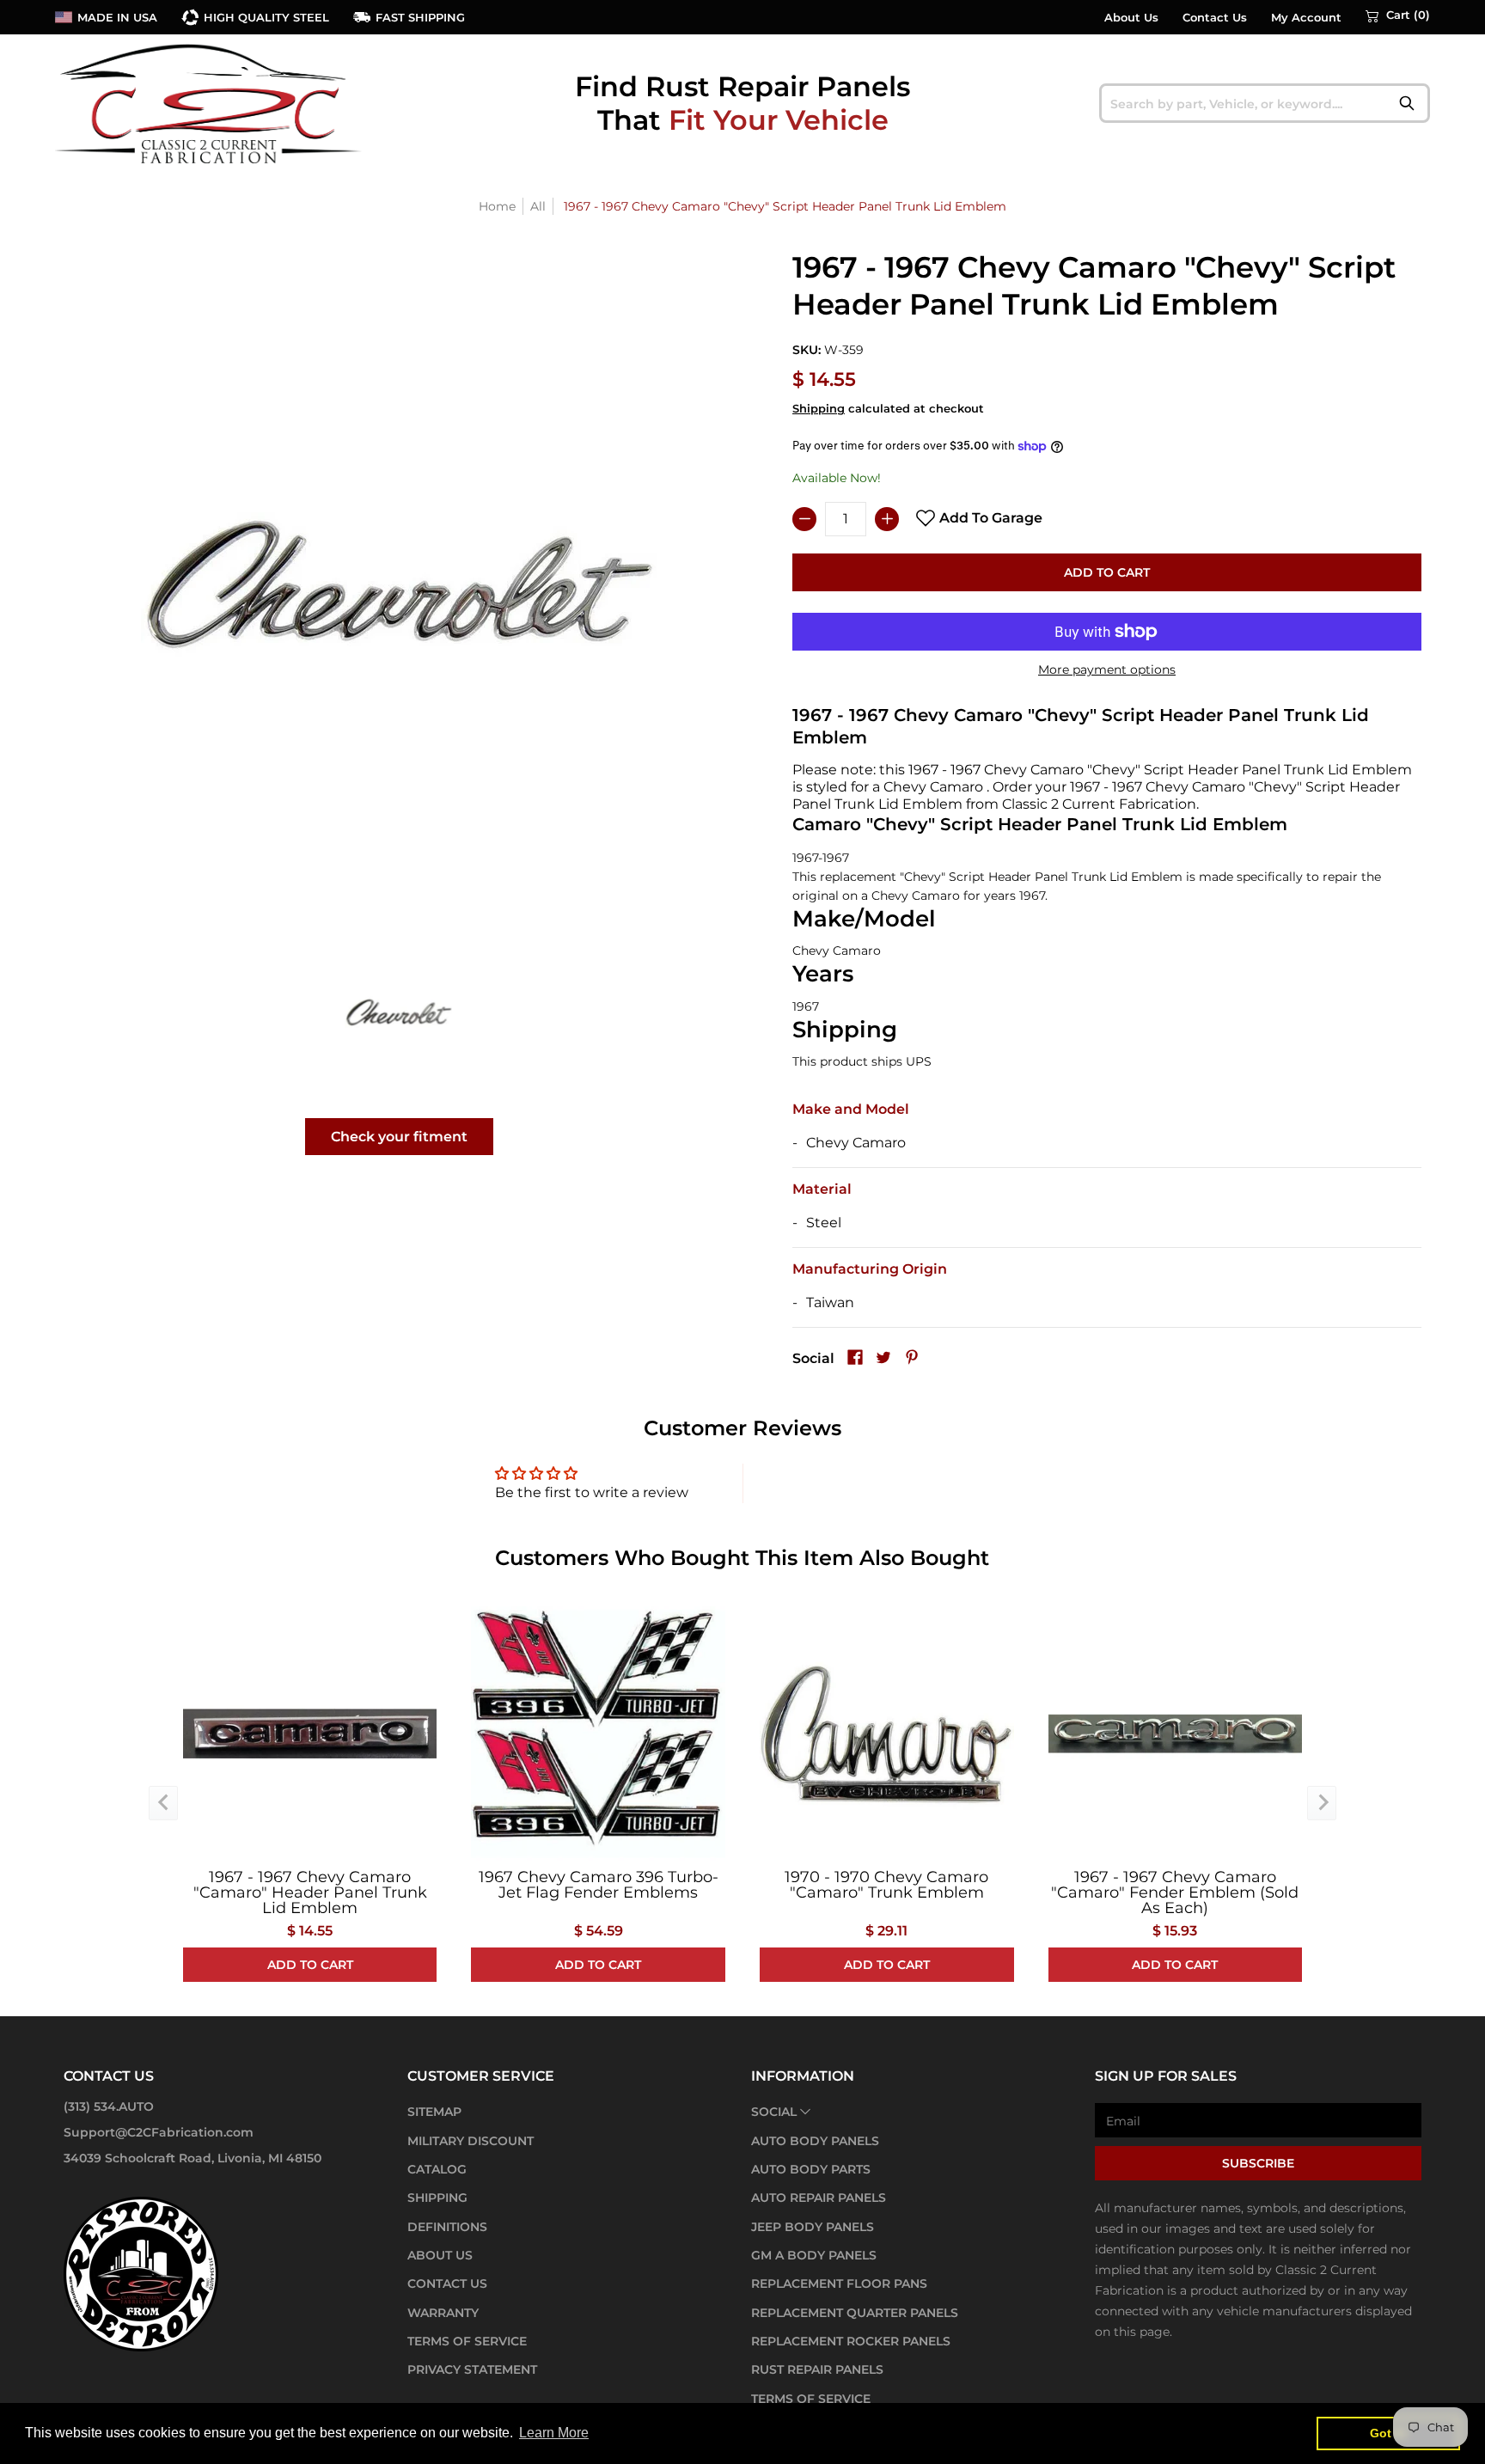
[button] (1398, 15)
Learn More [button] (554, 2433)
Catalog (437, 2169)
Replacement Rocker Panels (851, 2341)
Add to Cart (1107, 572)
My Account (1306, 18)
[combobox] (1265, 103)
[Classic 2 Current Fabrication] (210, 103)
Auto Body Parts (811, 2169)
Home (497, 206)
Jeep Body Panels (813, 2227)
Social (774, 2112)
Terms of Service (467, 2341)
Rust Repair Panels (817, 2369)
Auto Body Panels (815, 2141)
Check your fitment (399, 1137)
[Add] (887, 519)
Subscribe (1258, 2163)
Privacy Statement (472, 2369)
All (538, 206)
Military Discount (471, 2141)
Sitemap (434, 2112)
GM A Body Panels (814, 2255)
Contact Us (1215, 18)
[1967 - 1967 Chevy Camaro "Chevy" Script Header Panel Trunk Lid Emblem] (399, 1012)
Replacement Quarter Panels (855, 2313)
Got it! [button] (1388, 2433)
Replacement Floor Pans (839, 2284)
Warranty (443, 2313)
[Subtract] (804, 519)
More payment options (1107, 669)
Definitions (447, 2227)
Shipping (819, 409)
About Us (1131, 18)
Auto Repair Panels (819, 2198)
